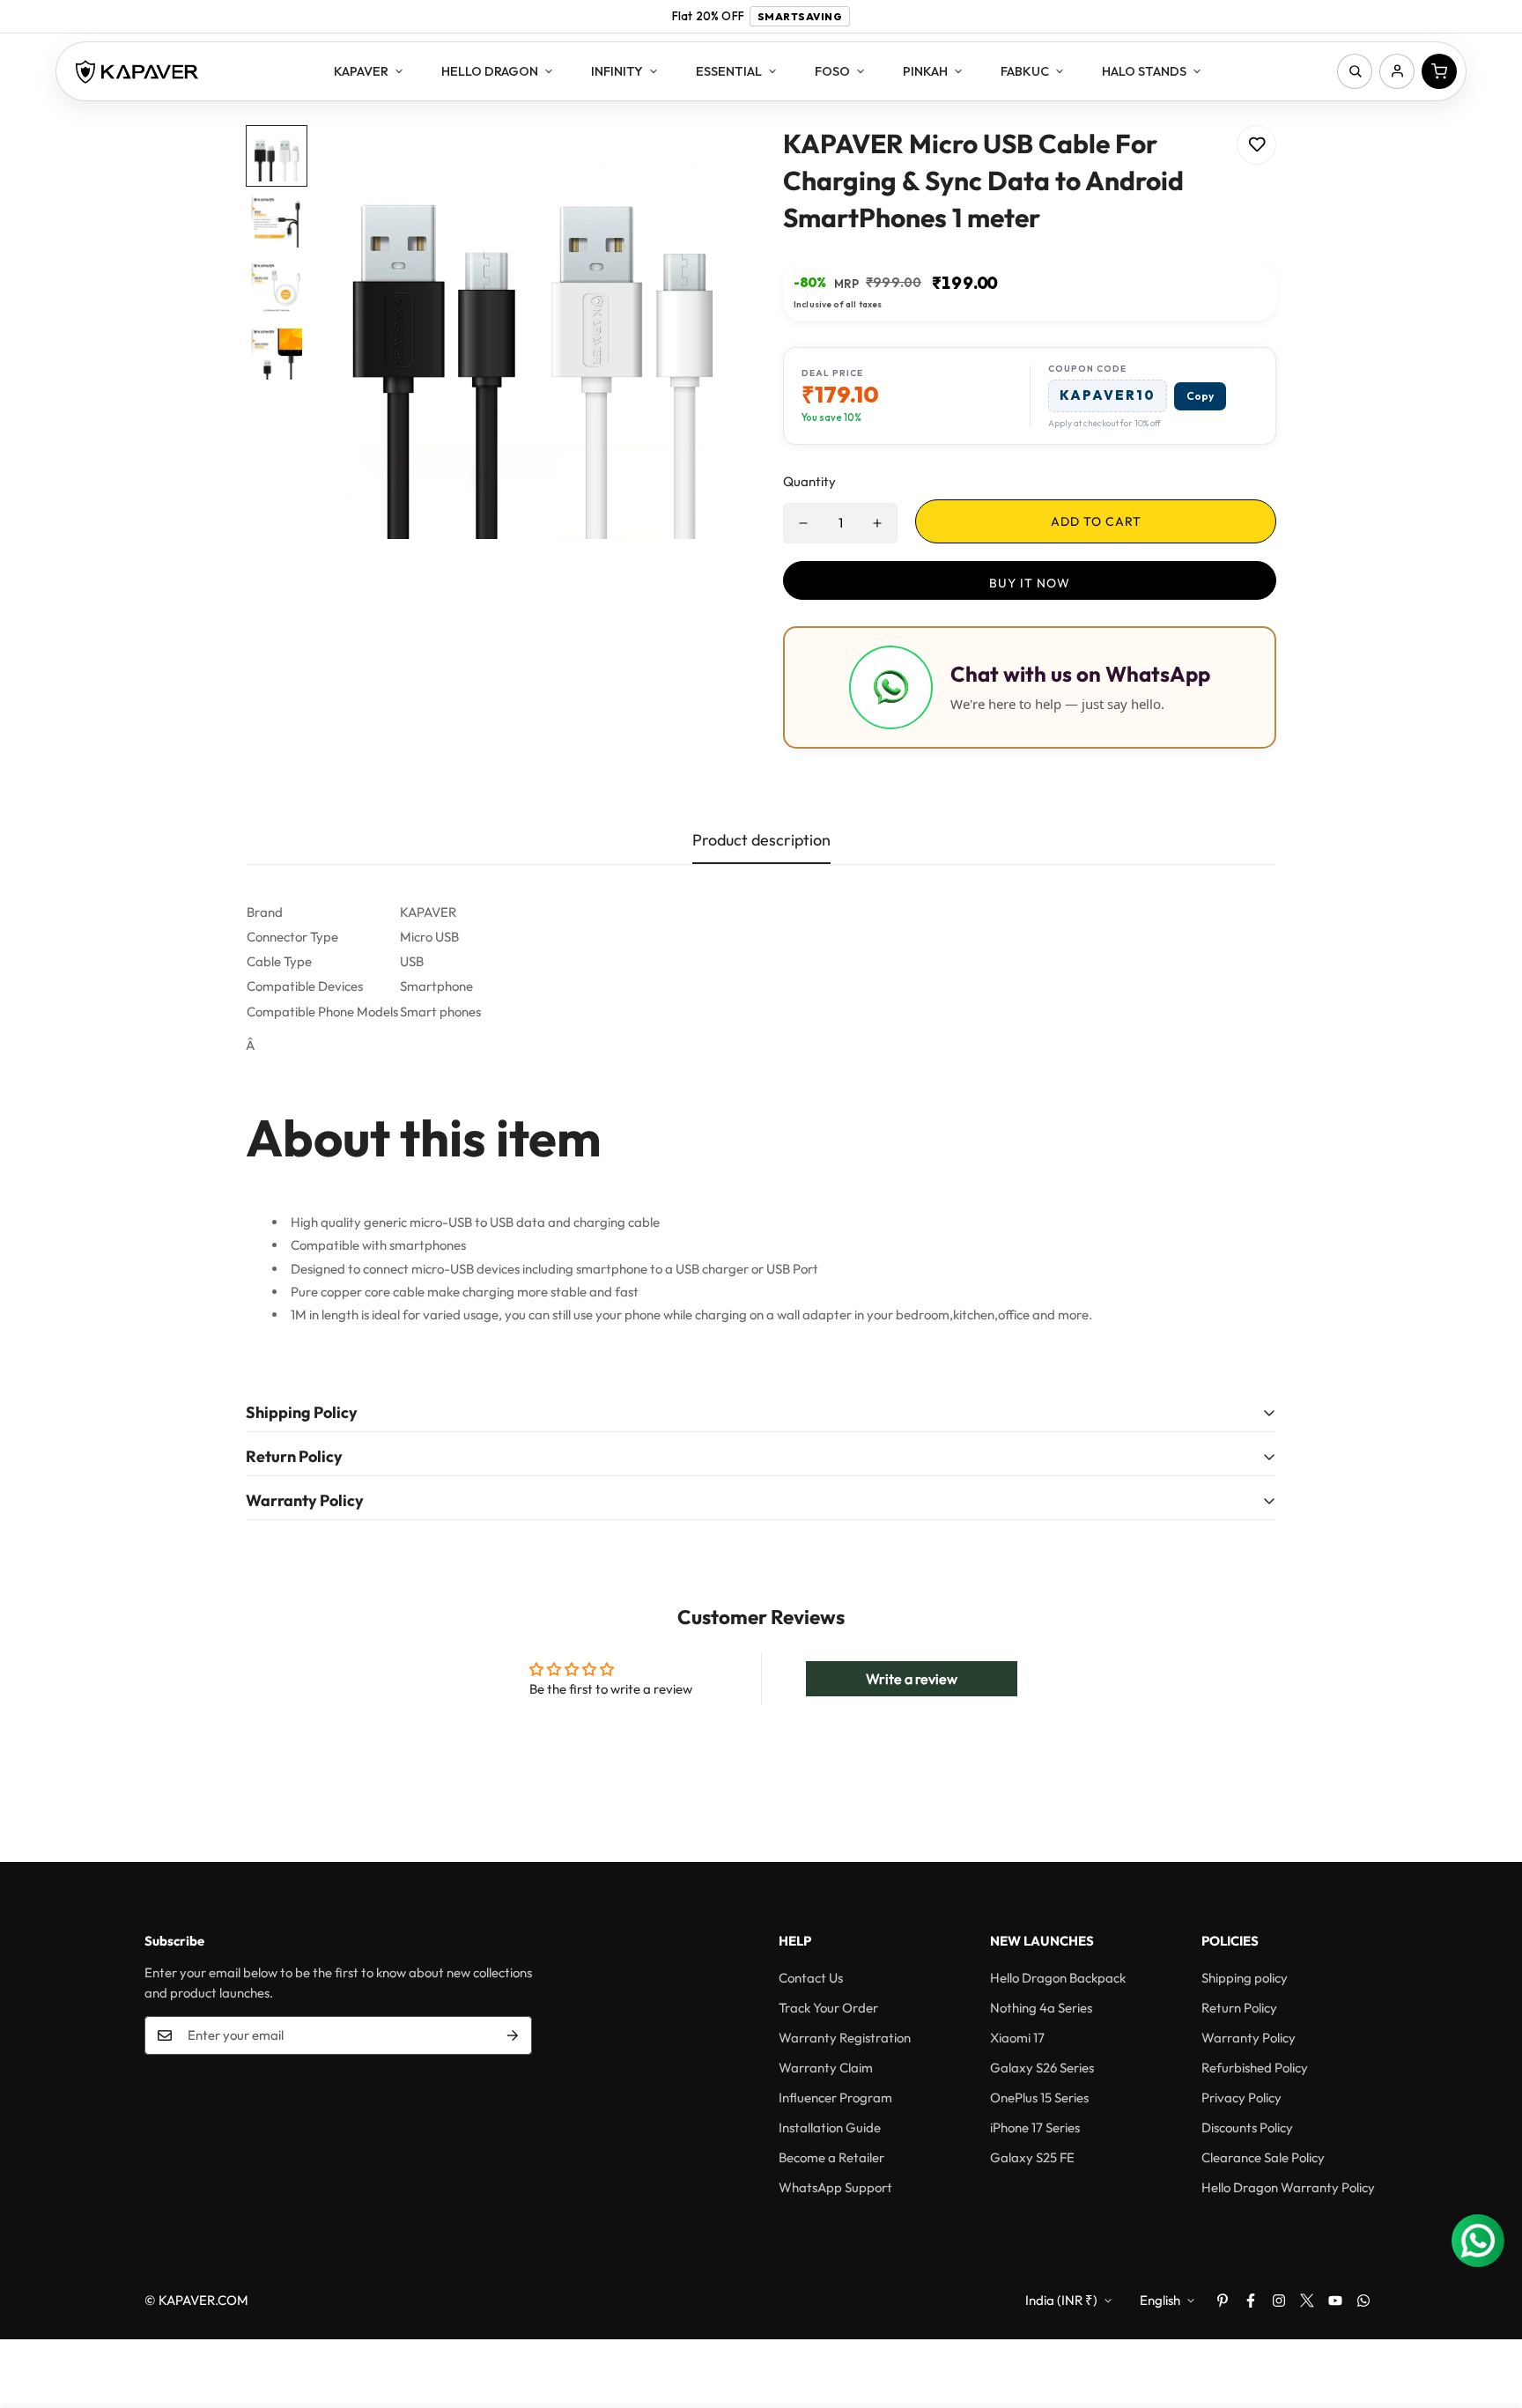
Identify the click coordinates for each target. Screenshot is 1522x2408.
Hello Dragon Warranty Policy (1288, 2187)
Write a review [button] (912, 1679)
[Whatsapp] (1363, 2301)
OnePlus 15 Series (1039, 2098)
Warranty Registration (845, 2038)
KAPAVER (361, 71)
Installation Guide (830, 2127)
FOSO (832, 71)
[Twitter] (1307, 2301)
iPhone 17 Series (1035, 2127)
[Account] (1397, 71)
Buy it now (1030, 583)
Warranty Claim (826, 2068)
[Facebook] (1251, 2301)
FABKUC (1025, 71)
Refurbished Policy (1255, 2068)
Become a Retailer (831, 2157)
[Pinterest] (1223, 2301)
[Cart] (1439, 71)
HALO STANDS (1144, 71)
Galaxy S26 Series (1042, 2068)
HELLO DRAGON (490, 71)
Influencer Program (835, 2098)
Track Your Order (828, 2008)
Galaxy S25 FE (1032, 2157)
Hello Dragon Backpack (1058, 1978)
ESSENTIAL (729, 71)
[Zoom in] (702, 163)
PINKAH (925, 71)
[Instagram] (1279, 2301)
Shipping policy (1245, 1978)
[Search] (1355, 71)
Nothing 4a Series (1041, 2008)
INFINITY (617, 71)
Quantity (809, 481)
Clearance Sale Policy (1263, 2157)
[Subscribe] (513, 2035)
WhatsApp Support (835, 2187)
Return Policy (1239, 2008)
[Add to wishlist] (1256, 145)
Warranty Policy (1249, 2038)
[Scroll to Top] (1488, 2312)
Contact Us (811, 1978)
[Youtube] (1335, 2301)
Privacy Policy (1241, 2098)
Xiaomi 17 (1017, 2038)
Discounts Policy (1247, 2127)
